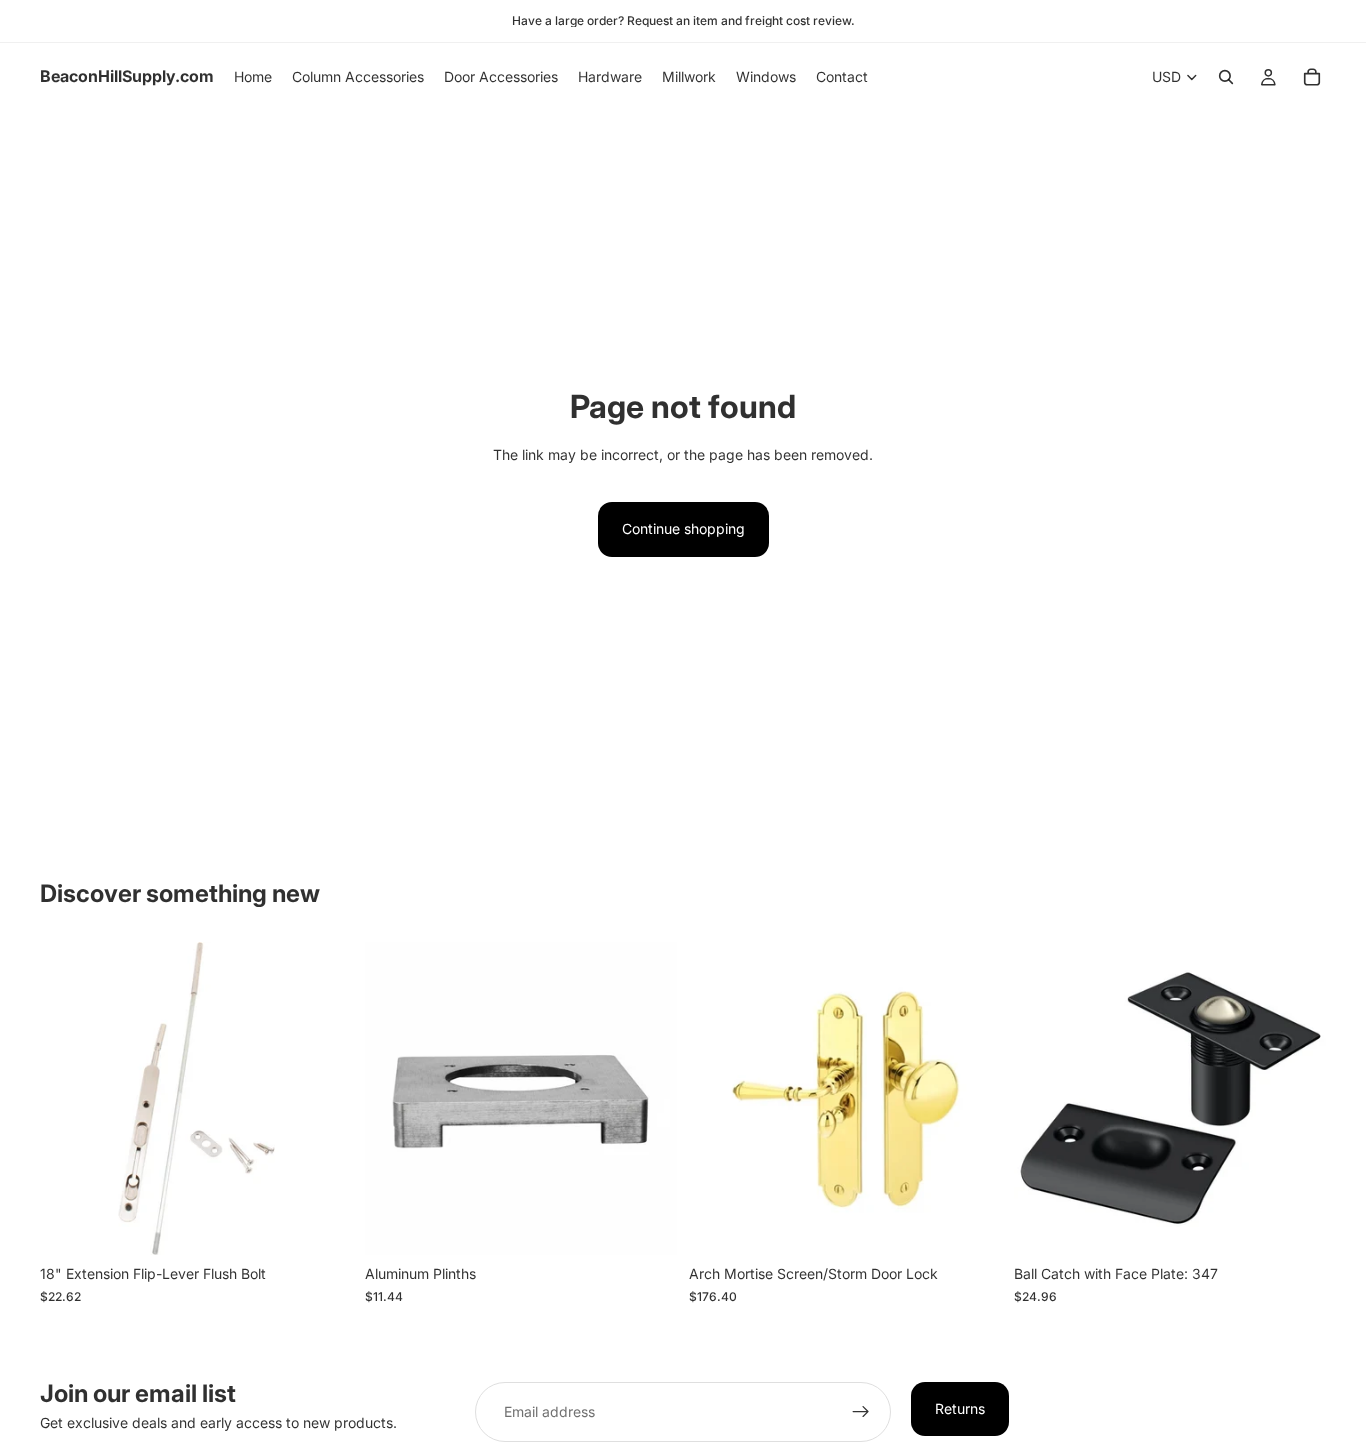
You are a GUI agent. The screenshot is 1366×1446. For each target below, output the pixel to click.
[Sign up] (861, 1412)
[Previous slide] (719, 1099)
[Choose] (322, 1225)
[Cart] (1312, 77)
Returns (960, 1408)
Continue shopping (683, 528)
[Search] (1226, 77)
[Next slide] (972, 1099)
